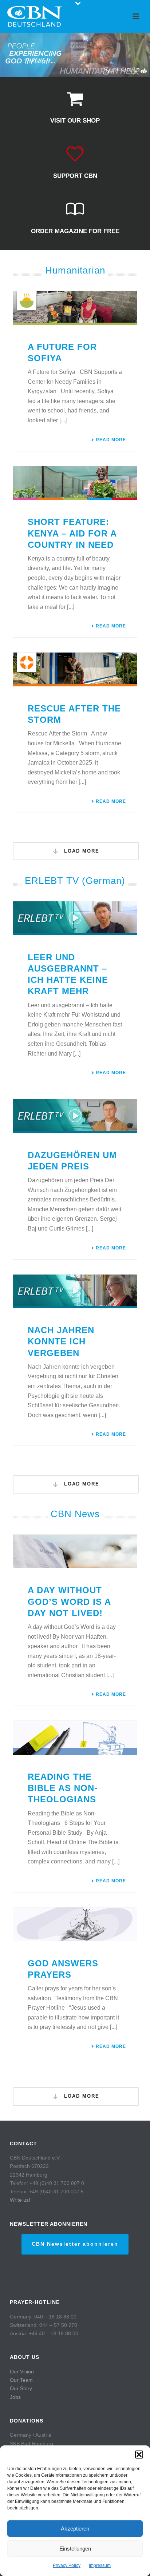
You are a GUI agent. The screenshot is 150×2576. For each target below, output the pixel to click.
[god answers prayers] (75, 1924)
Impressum (100, 2565)
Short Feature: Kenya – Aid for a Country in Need (72, 533)
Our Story (21, 2388)
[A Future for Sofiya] (75, 308)
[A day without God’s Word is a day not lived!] (75, 1552)
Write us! (20, 2200)
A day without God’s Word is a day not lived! (69, 1601)
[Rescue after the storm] (75, 669)
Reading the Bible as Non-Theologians (63, 1788)
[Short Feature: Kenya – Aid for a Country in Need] (75, 483)
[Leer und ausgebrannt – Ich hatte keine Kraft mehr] (75, 918)
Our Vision (22, 2372)
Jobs (15, 2397)
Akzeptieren (75, 2529)
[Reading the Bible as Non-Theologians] (75, 1738)
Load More (81, 851)
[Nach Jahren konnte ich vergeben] (75, 1291)
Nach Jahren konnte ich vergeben (61, 1341)
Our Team (21, 2380)
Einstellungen (75, 2549)
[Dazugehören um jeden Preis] (75, 1116)
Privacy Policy (67, 2565)
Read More (111, 440)
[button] (139, 2455)
